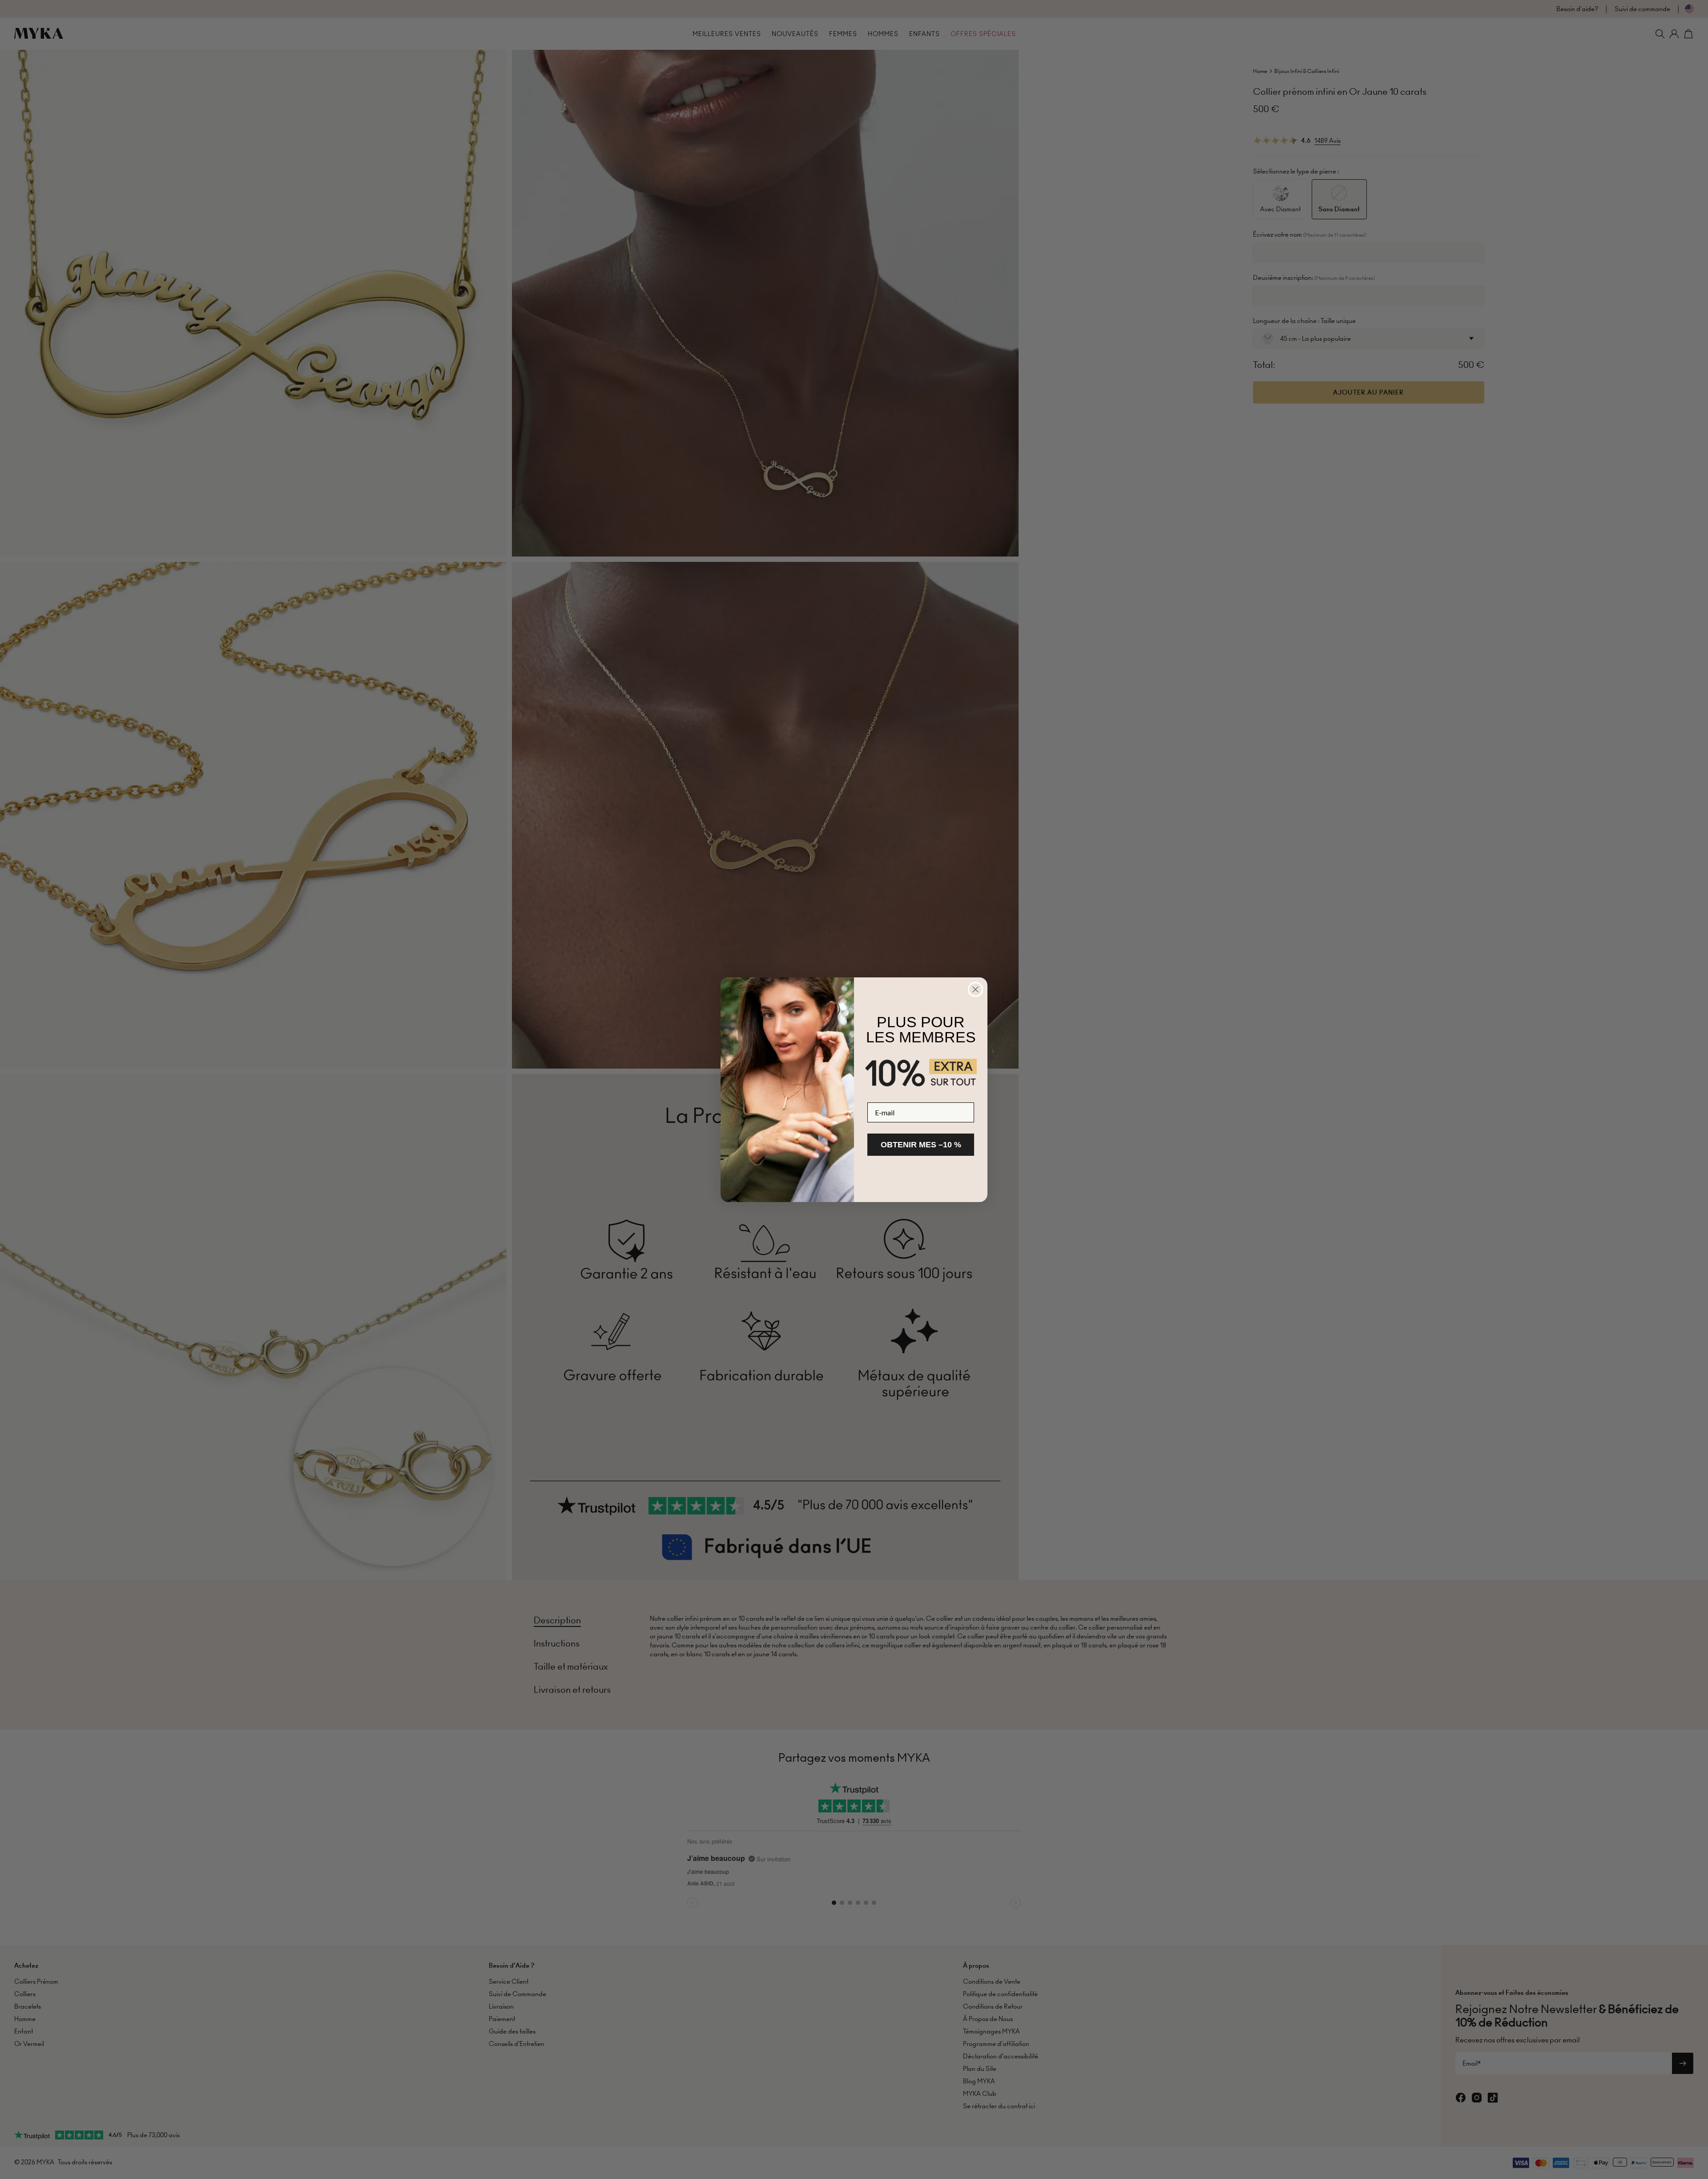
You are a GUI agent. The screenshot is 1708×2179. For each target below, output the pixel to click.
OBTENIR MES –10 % (921, 1145)
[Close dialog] (975, 989)
